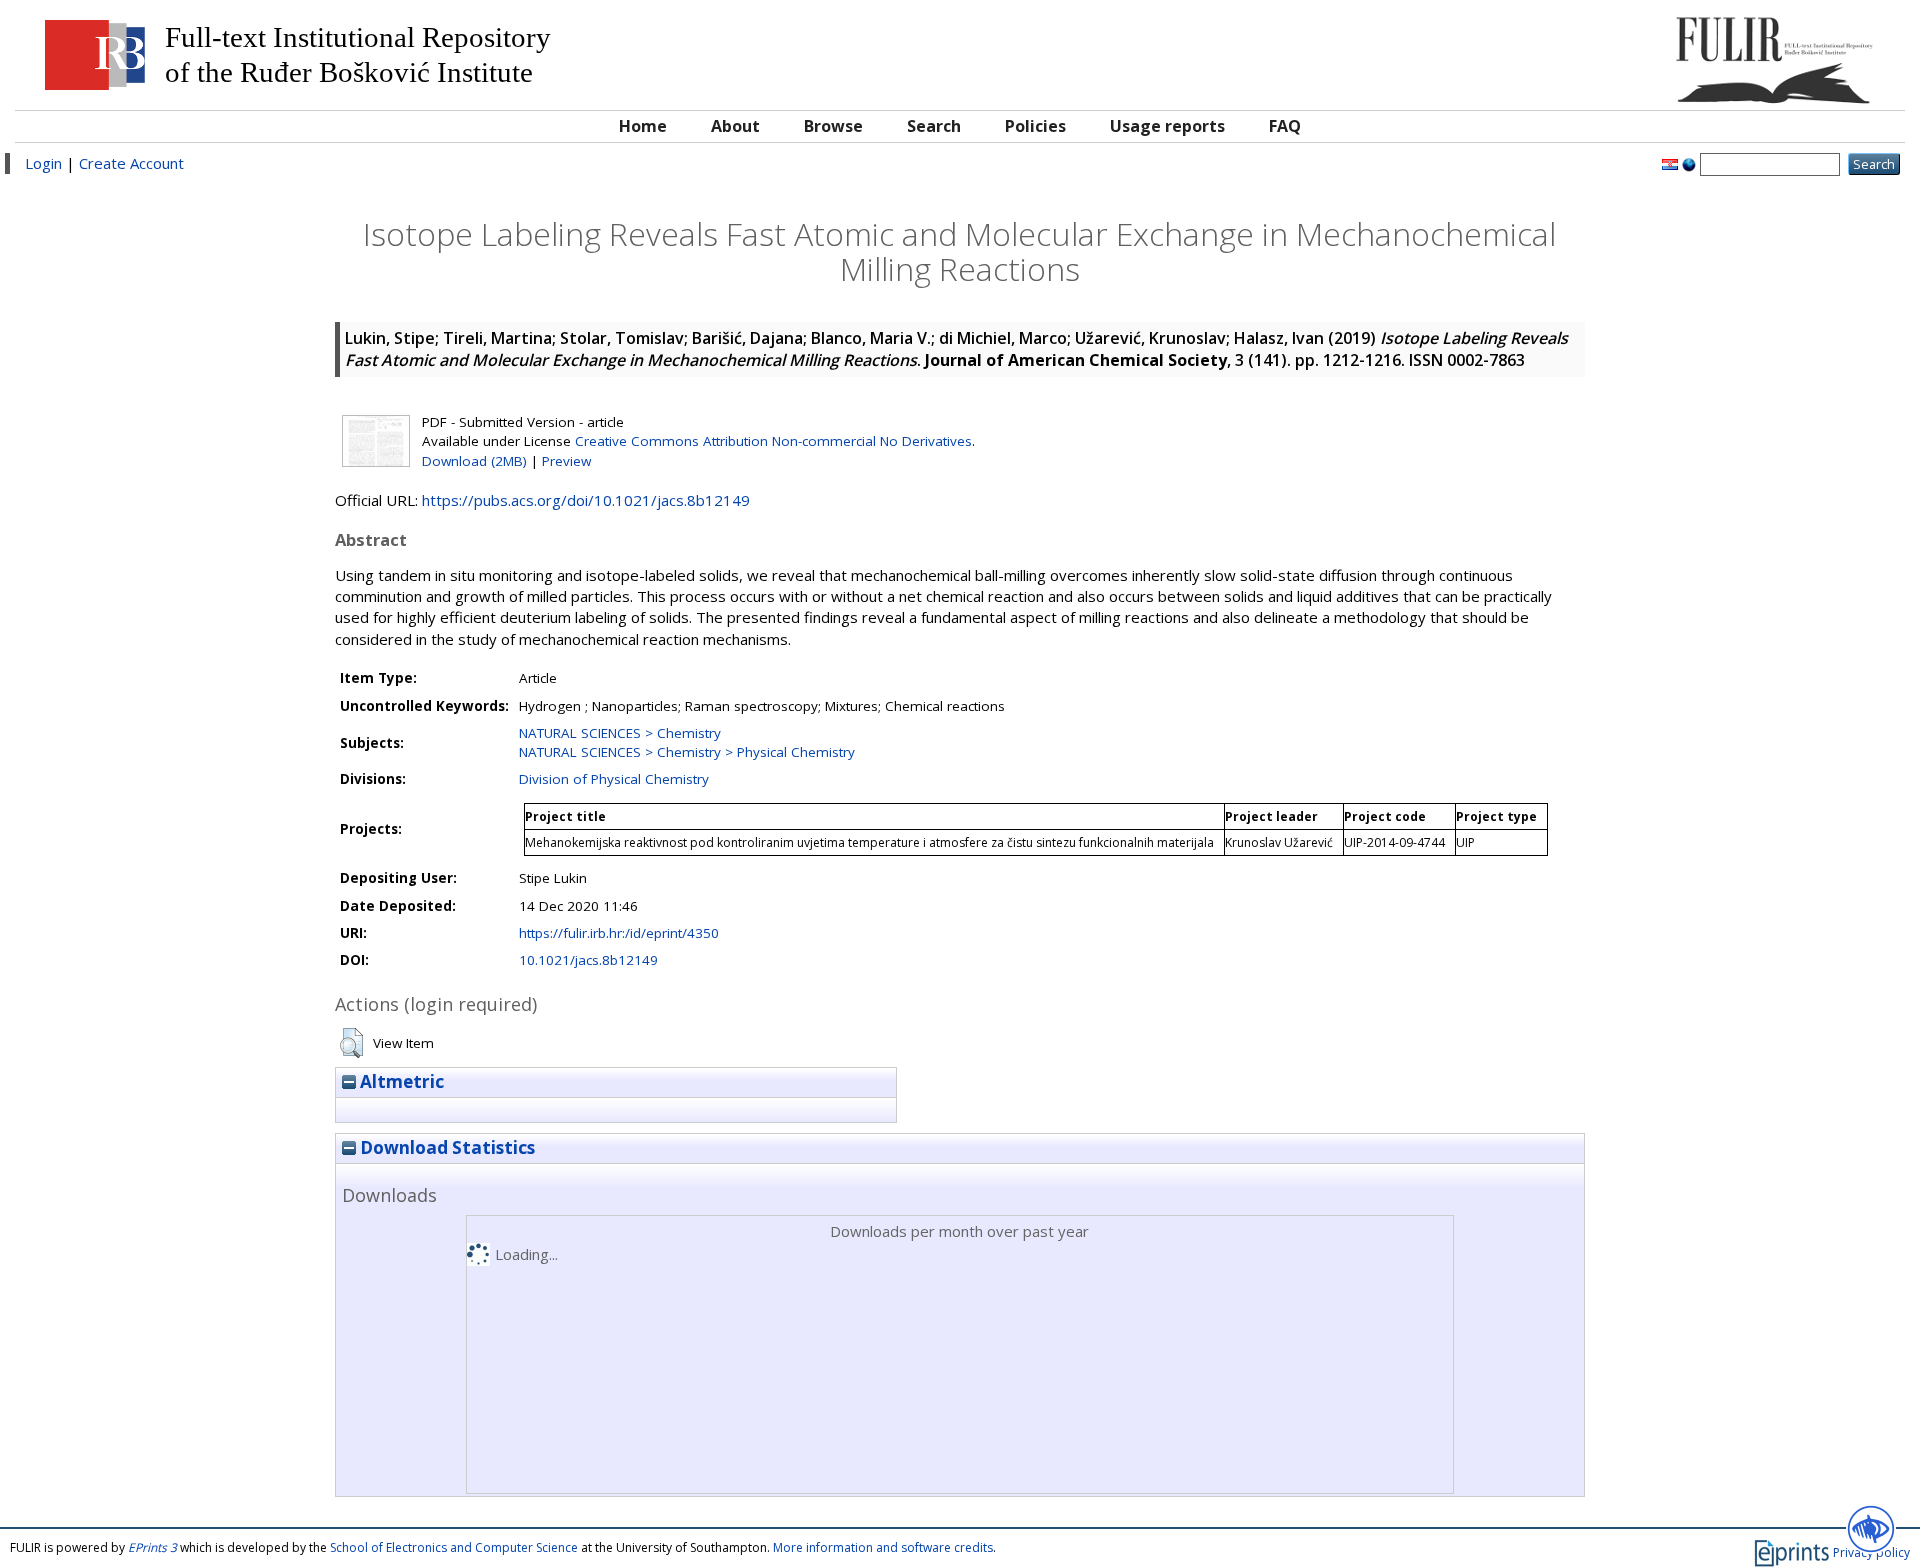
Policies (1035, 126)
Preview (566, 461)
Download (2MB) (474, 461)
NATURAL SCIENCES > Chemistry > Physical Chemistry (687, 752)
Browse (833, 126)
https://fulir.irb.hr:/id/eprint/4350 (619, 933)
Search (934, 126)
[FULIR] (1657, 52)
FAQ (1285, 126)
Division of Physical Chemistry (614, 779)
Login (43, 163)
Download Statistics (445, 1147)
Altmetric (400, 1081)
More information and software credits (883, 1547)
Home (643, 126)
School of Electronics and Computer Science (454, 1547)
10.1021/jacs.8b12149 (588, 960)
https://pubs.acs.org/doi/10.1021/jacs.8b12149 (586, 500)
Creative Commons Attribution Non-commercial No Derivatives (773, 441)
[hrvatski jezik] (1670, 163)
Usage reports (1167, 126)
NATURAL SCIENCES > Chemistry (620, 733)
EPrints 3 (152, 1547)
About (735, 126)
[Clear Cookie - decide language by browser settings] (1689, 163)
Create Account (131, 163)
